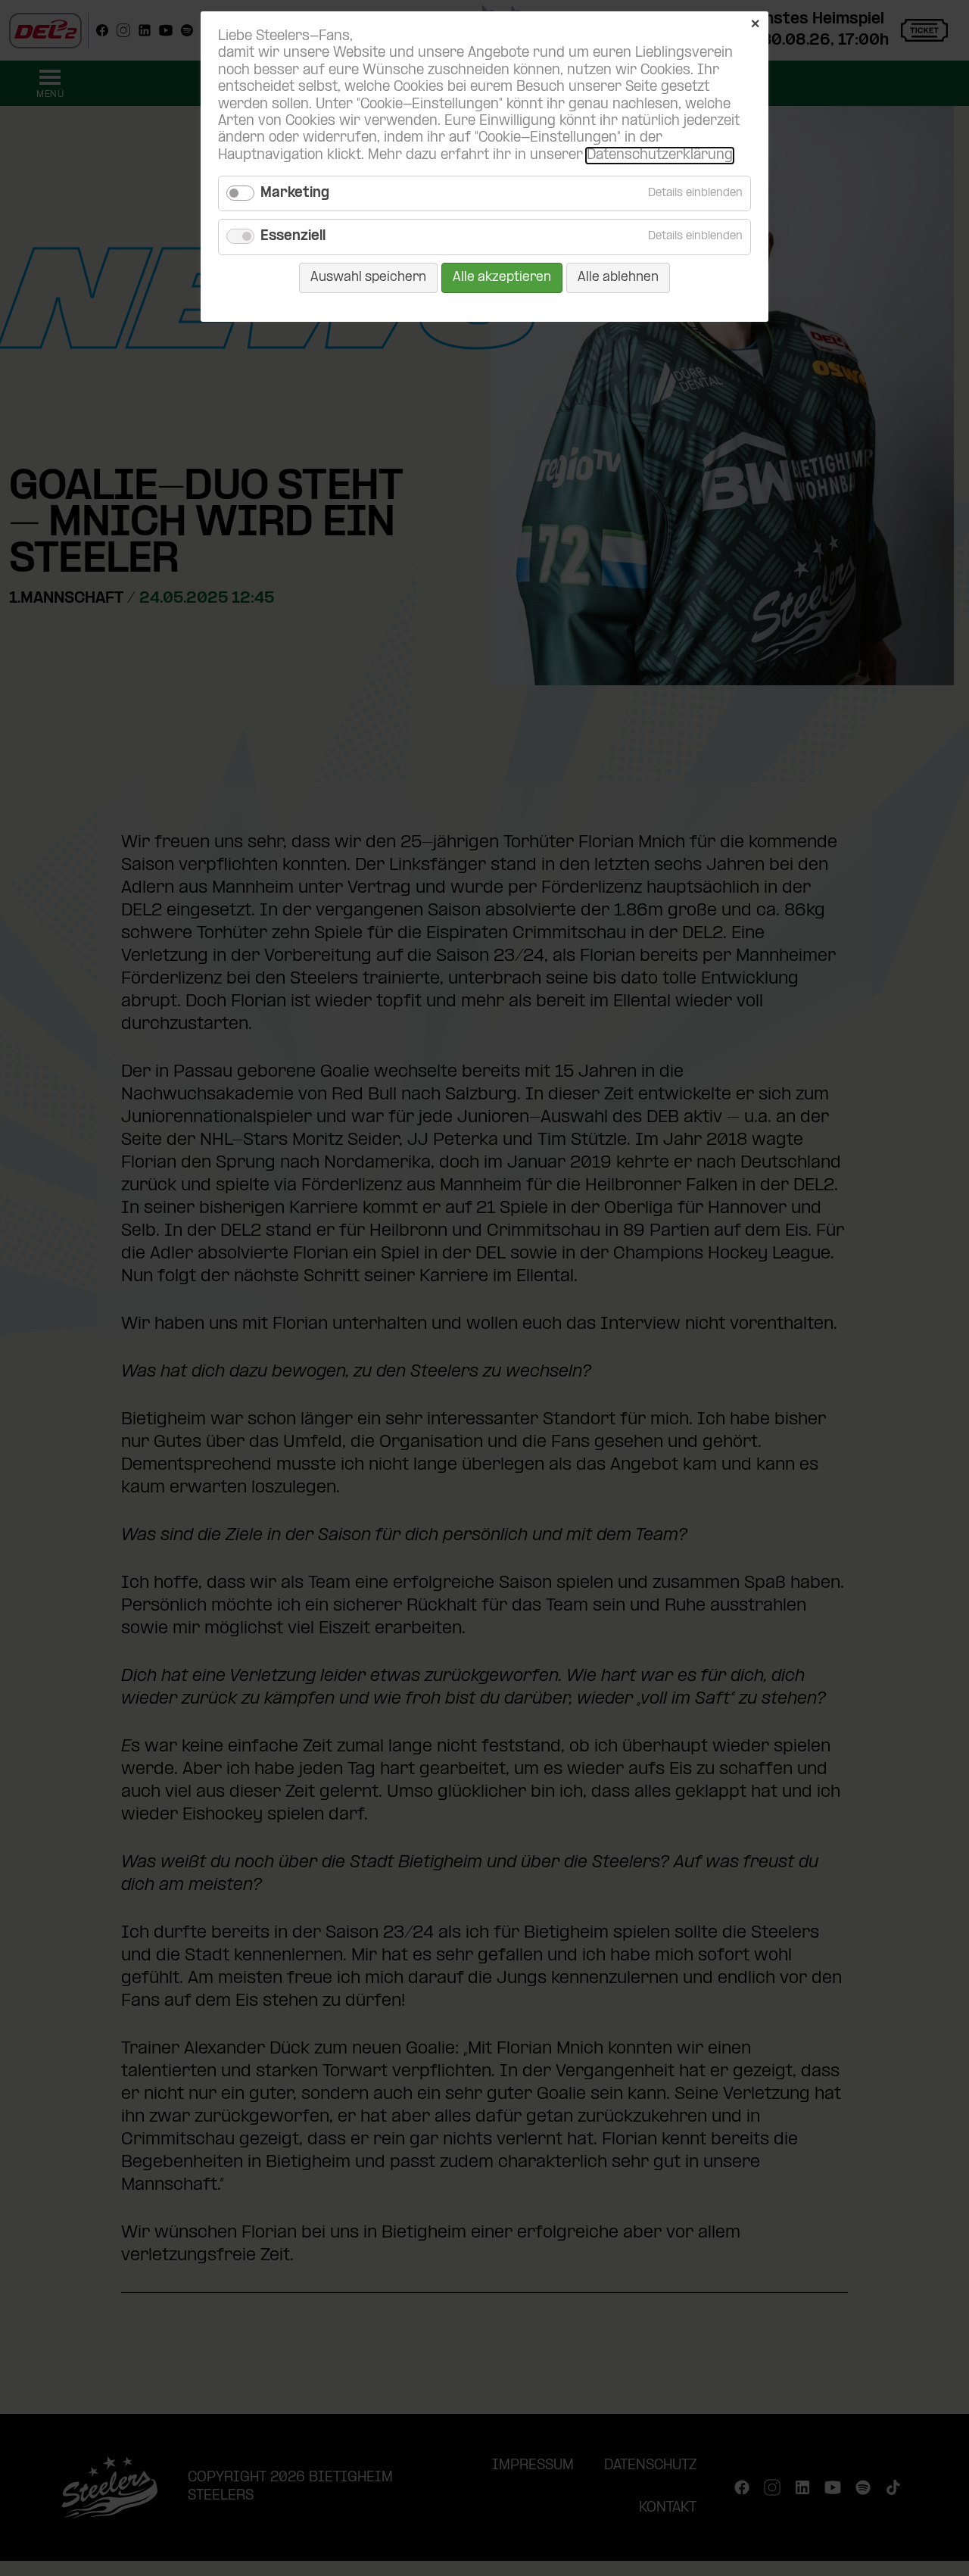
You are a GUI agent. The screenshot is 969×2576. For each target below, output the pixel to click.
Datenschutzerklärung (660, 156)
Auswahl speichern (368, 278)
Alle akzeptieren (502, 278)
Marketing (295, 193)
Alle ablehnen (618, 278)
